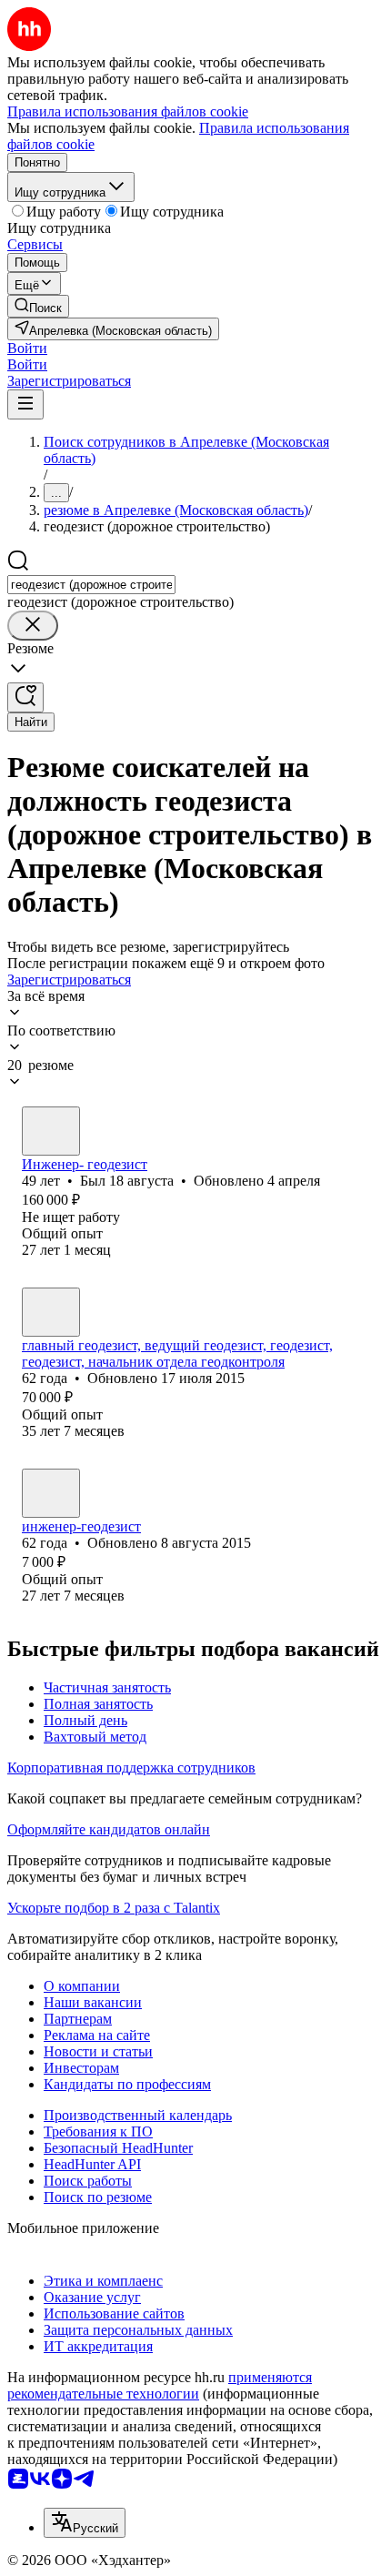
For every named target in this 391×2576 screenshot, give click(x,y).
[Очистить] (33, 626)
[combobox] (91, 585)
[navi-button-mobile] (25, 404)
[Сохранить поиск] (25, 697)
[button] (27, 348)
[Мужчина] (51, 1131)
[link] (38, 306)
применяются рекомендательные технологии (160, 2385)
